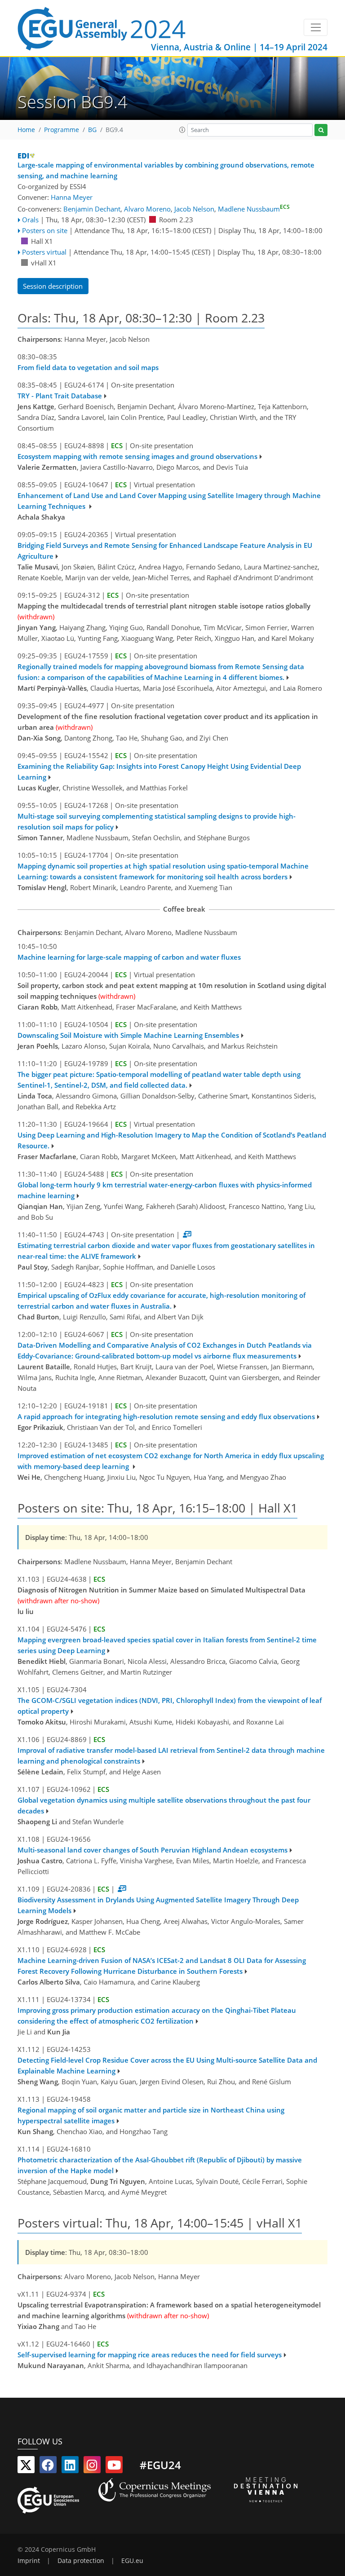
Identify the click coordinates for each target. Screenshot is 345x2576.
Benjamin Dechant (92, 209)
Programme (62, 130)
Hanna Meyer (72, 197)
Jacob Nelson (194, 209)
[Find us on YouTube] (114, 2467)
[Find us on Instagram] (92, 2467)
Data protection (81, 2561)
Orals (30, 220)
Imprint (29, 2561)
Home (26, 130)
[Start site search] (321, 130)
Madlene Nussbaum (254, 209)
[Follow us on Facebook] (48, 2467)
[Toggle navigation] (316, 27)
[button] (182, 130)
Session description (53, 286)
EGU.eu (132, 2561)
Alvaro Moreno (147, 209)
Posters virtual (44, 252)
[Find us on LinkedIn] (70, 2467)
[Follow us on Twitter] (26, 2467)
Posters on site (45, 230)
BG (92, 130)
